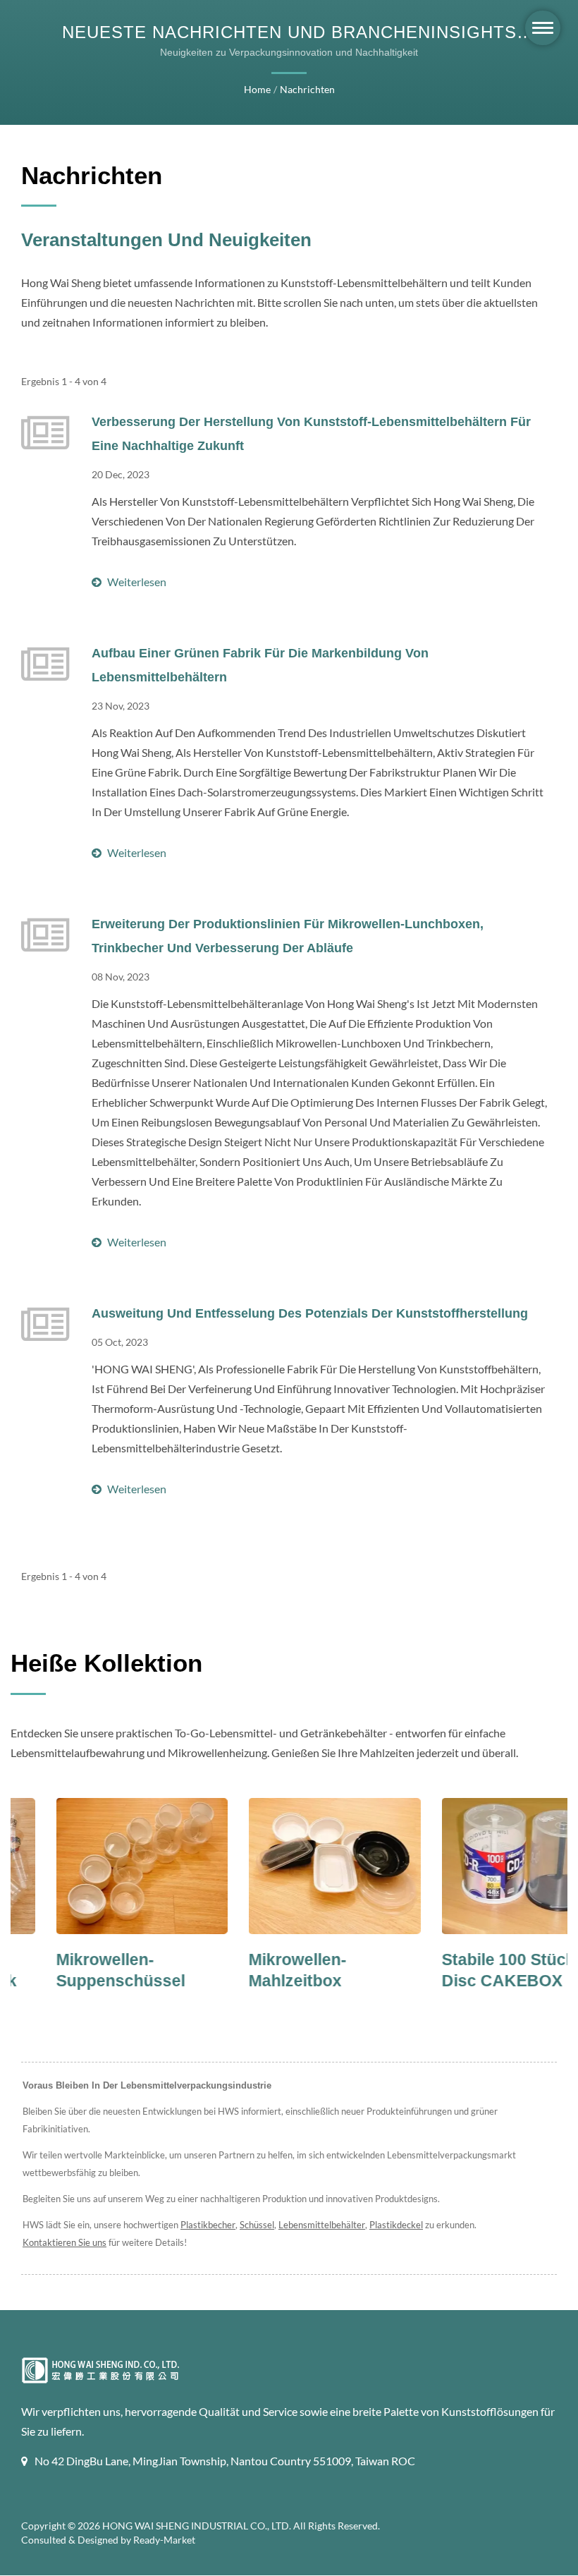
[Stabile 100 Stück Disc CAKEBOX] (482, 1866)
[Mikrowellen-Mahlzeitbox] (289, 1866)
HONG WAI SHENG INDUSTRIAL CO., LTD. (197, 2526)
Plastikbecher (208, 2225)
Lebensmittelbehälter (322, 2225)
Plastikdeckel (396, 2225)
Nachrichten (307, 89)
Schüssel (257, 2225)
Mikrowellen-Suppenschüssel (76, 1970)
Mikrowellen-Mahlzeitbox (253, 1970)
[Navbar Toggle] (543, 28)
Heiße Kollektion (106, 1663)
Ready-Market (164, 2540)
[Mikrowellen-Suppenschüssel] (97, 1866)
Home (257, 89)
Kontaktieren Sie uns (64, 2242)
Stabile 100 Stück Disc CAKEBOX (463, 1970)
